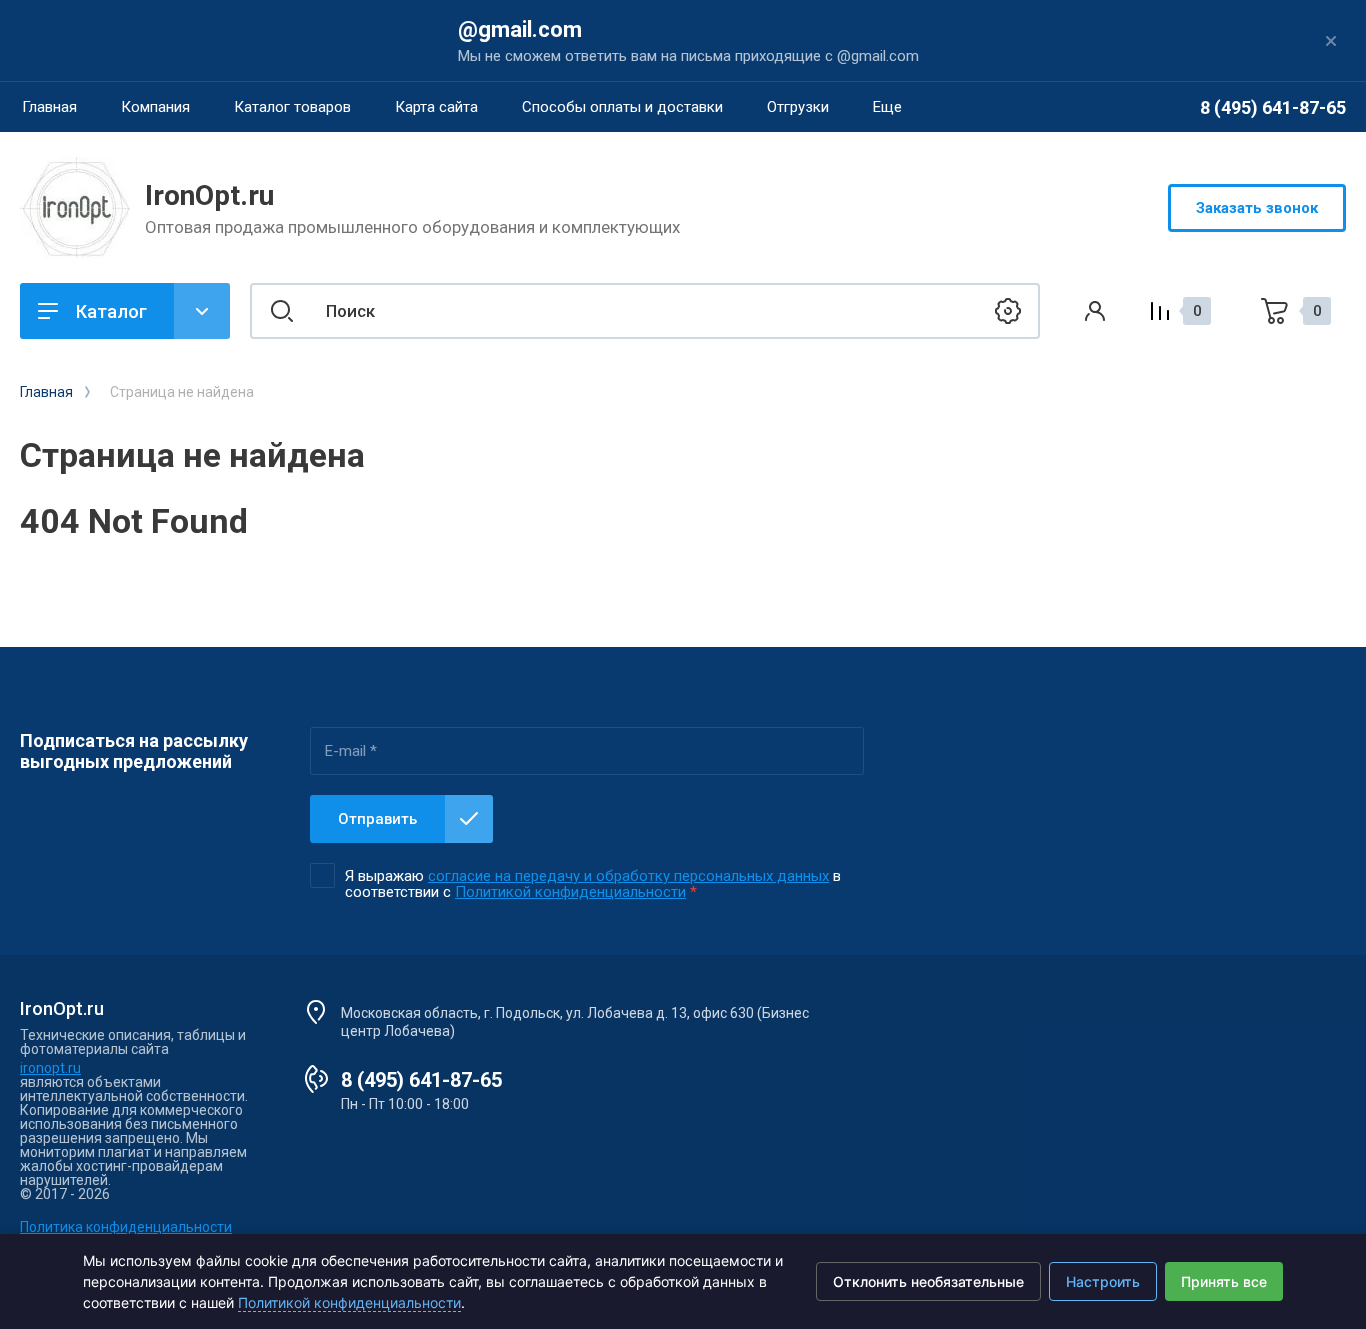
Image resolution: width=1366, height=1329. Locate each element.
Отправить (377, 819)
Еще (887, 107)
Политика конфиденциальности (126, 1227)
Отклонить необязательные (928, 1281)
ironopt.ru (50, 1068)
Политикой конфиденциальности (570, 892)
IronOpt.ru (209, 195)
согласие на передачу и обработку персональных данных (628, 876)
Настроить (1103, 1281)
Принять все (1224, 1281)
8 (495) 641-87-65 (1273, 107)
